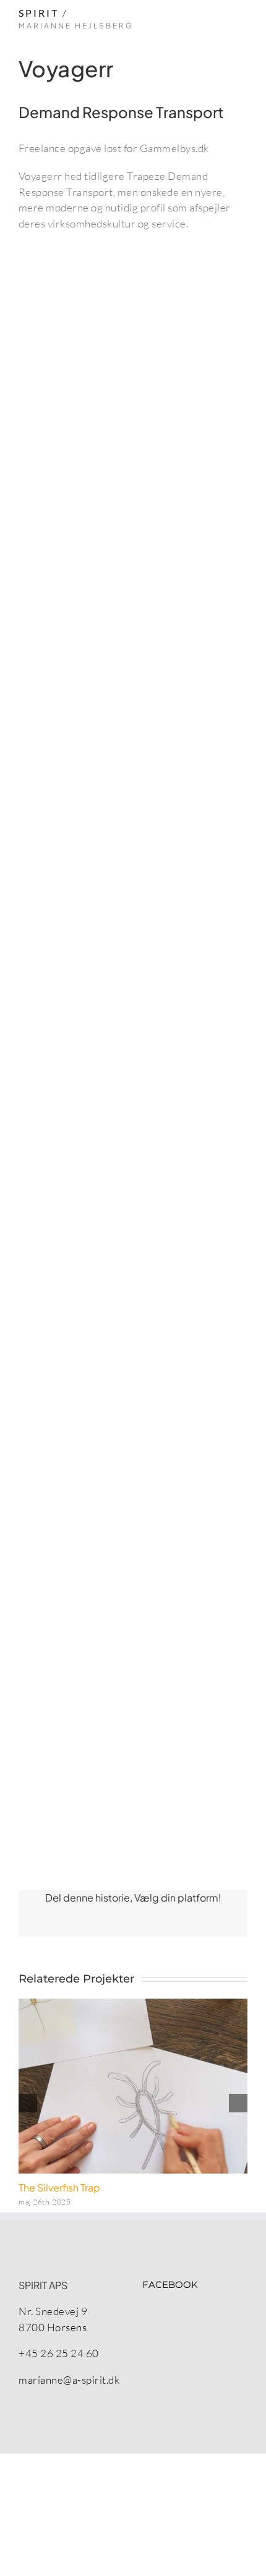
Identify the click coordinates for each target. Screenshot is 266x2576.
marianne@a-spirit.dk (69, 2380)
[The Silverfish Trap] (133, 2086)
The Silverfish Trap (59, 2187)
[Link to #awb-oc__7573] (241, 23)
